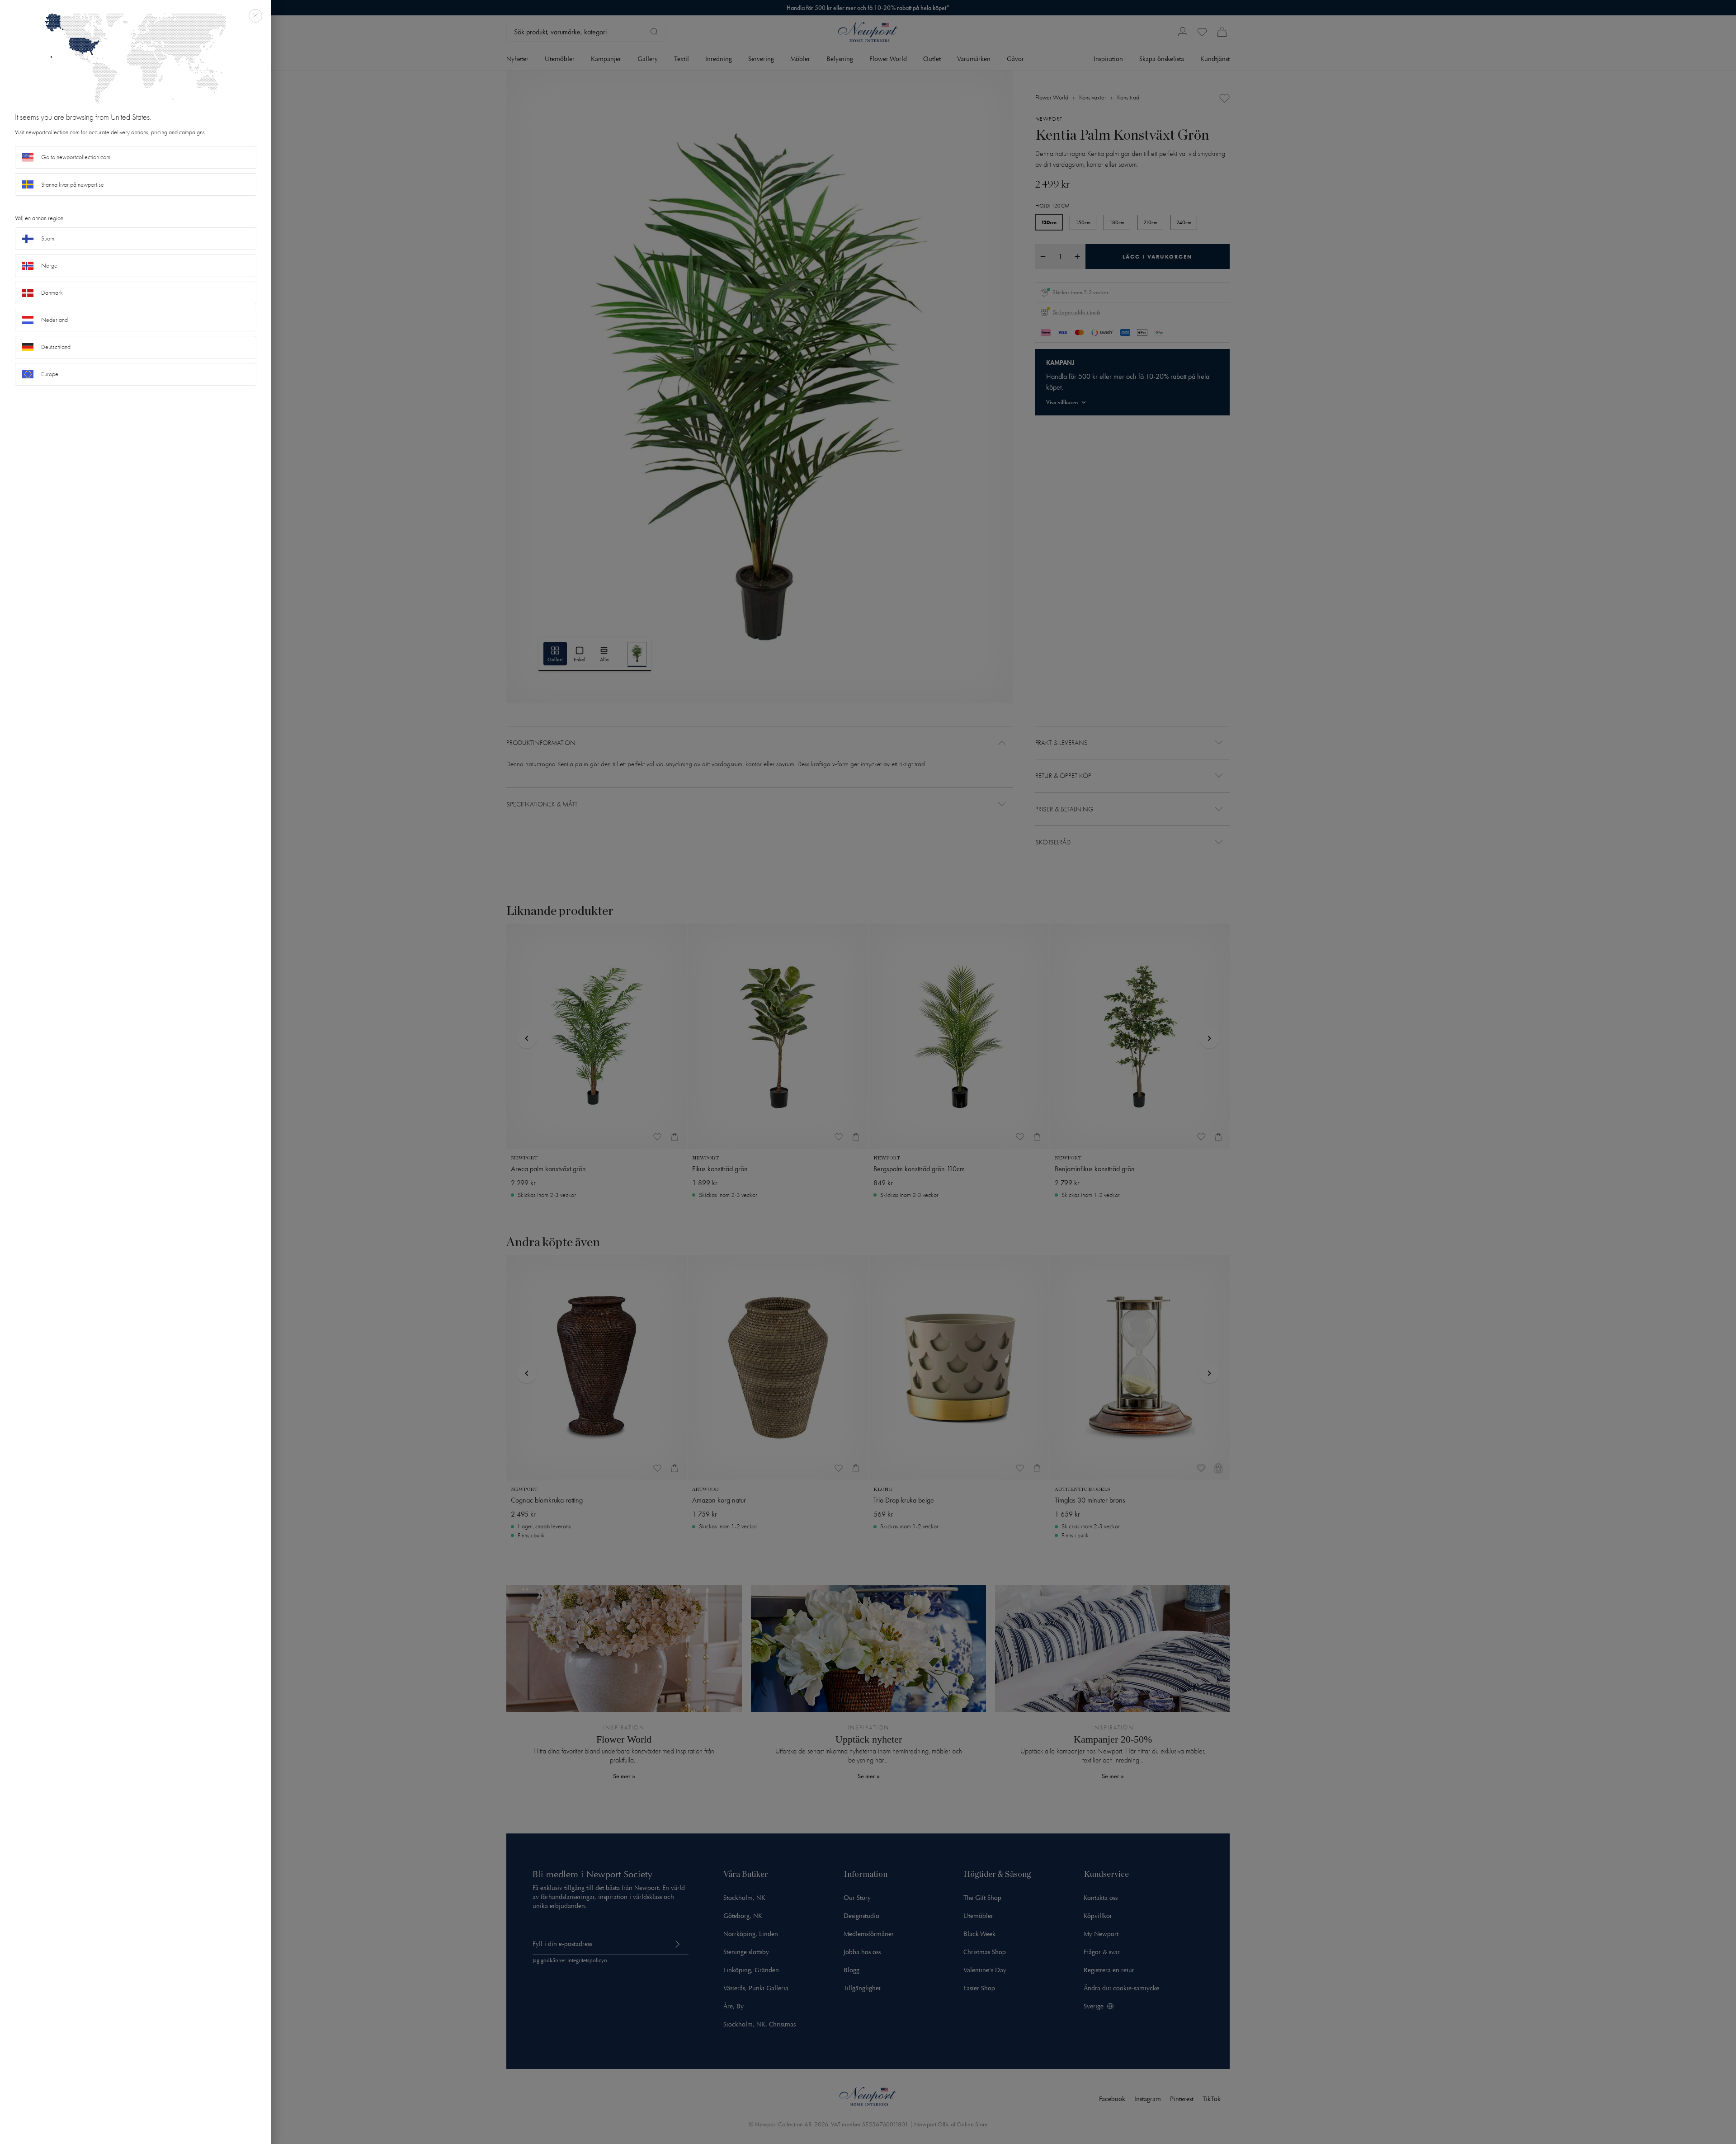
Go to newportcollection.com (76, 157)
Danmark (52, 293)
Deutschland (56, 347)
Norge (49, 266)
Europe (50, 374)
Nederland (54, 320)
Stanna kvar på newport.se (73, 185)
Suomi (48, 238)
